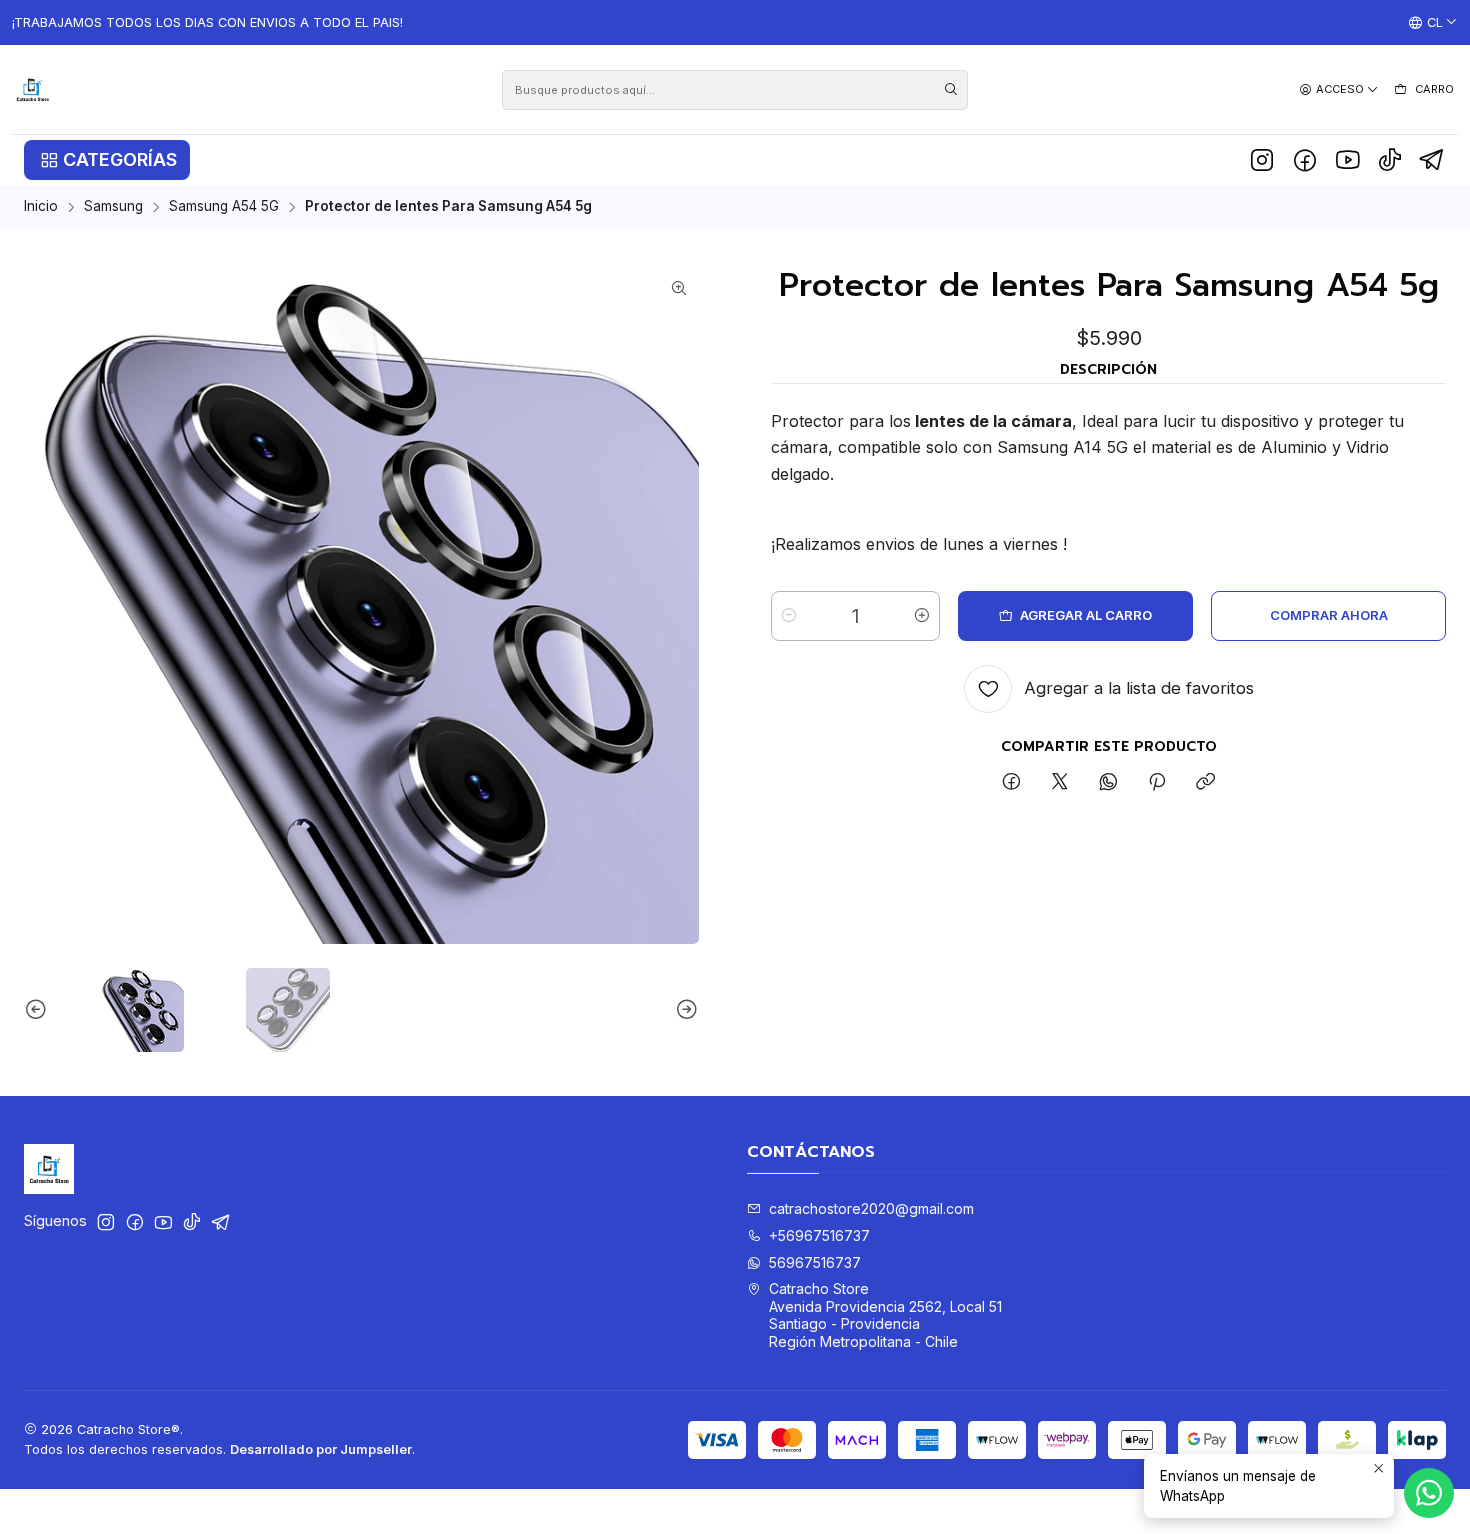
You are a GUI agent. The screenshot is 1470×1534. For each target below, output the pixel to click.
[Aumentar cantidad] (922, 616)
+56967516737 (819, 1235)
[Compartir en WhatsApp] (1108, 783)
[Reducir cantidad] (789, 616)
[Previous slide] (39, 1010)
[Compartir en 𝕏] (1060, 783)
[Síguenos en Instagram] (1262, 160)
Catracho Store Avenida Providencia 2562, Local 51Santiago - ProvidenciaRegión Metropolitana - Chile (885, 1315)
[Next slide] (684, 1010)
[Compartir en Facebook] (1011, 783)
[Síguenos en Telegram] (1432, 160)
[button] (107, 160)
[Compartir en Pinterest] (1157, 783)
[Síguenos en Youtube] (1347, 160)
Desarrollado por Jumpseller (321, 1449)
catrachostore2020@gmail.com (871, 1208)
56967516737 (815, 1262)
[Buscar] (951, 90)
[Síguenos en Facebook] (1305, 160)
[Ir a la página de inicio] (32, 89)
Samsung (113, 207)
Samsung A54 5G (224, 207)
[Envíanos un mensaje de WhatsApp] (1429, 1493)
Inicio (41, 207)
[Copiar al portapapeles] (1205, 783)
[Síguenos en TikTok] (1390, 160)
